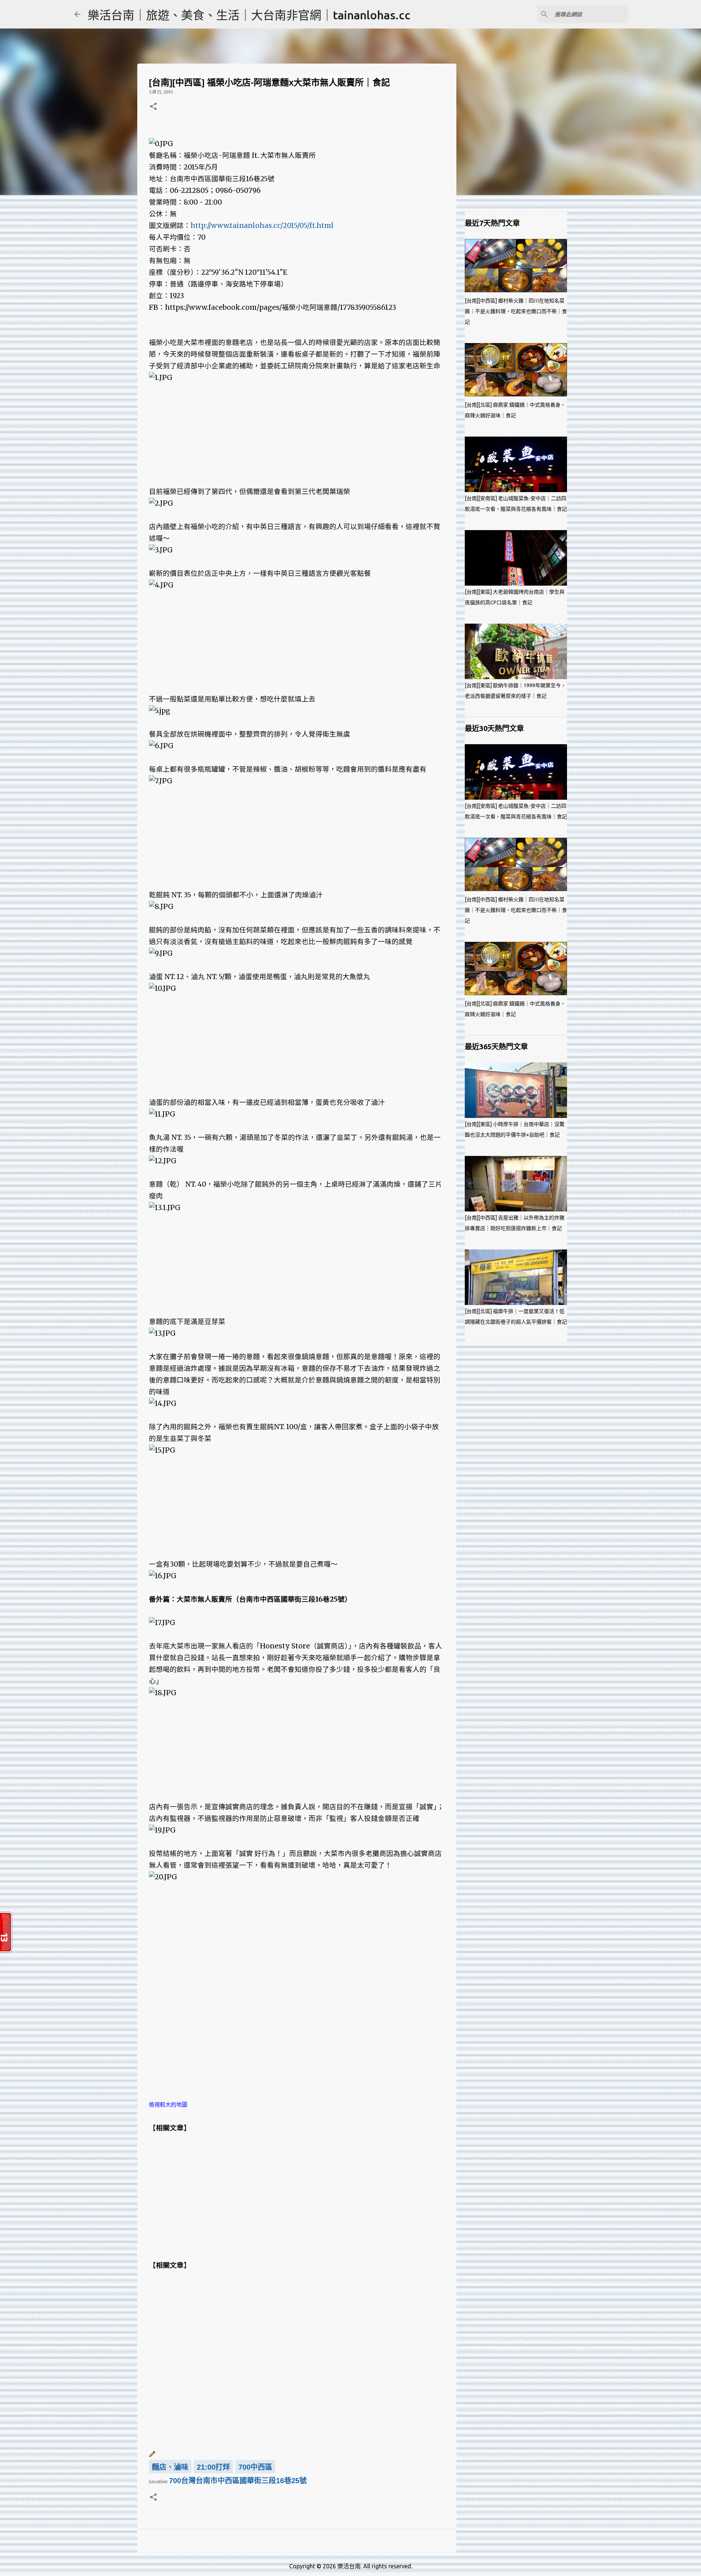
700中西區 (255, 2467)
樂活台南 (349, 2566)
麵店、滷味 (170, 2467)
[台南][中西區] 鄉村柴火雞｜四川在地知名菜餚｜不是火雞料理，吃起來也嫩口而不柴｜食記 (516, 311)
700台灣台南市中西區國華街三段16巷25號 (238, 2481)
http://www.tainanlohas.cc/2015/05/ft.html (262, 226)
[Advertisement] (297, 435)
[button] (153, 107)
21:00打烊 (213, 2467)
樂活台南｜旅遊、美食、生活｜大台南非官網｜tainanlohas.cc (249, 15)
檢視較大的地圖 (168, 2105)
